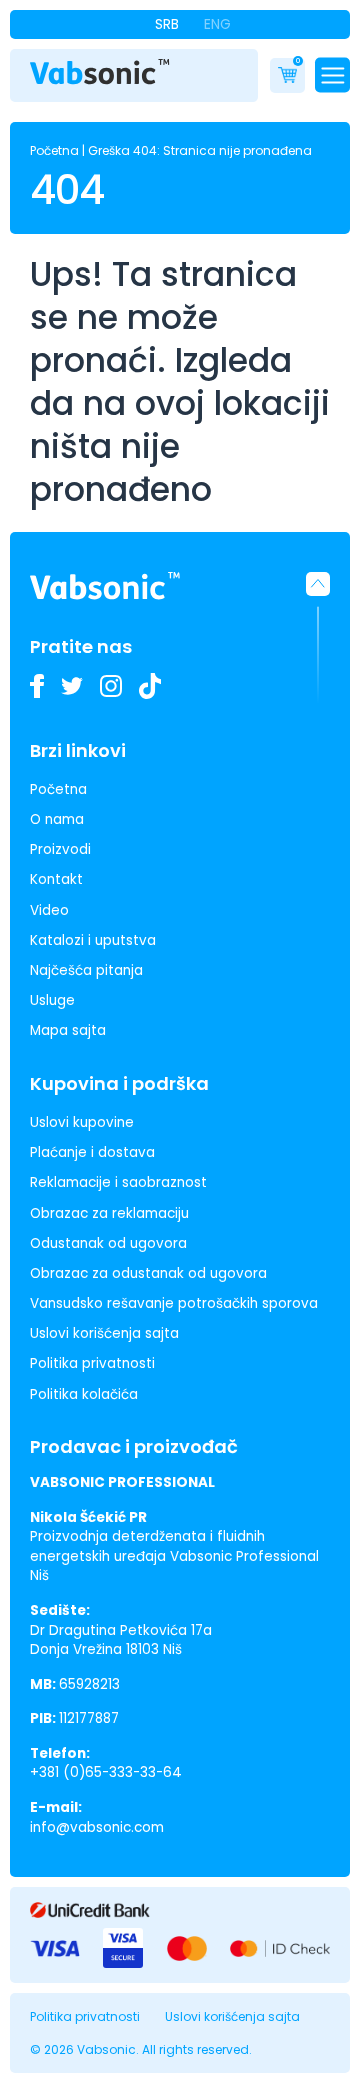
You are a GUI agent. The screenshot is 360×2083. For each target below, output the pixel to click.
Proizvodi (60, 849)
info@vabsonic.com (97, 1827)
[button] (318, 638)
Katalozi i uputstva (93, 940)
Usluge (52, 1000)
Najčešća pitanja (86, 970)
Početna (54, 150)
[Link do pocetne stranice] (100, 72)
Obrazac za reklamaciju (109, 1213)
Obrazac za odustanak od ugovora (148, 1273)
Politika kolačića (84, 1394)
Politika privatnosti (92, 1363)
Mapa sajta (68, 1030)
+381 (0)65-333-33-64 (106, 1772)
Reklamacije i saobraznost (118, 1182)
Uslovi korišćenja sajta (104, 1333)
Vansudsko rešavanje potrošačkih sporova (174, 1303)
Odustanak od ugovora (108, 1243)
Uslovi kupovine (82, 1122)
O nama (57, 819)
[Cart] (287, 75)
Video (49, 910)
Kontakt (56, 879)
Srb (167, 24)
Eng (217, 24)
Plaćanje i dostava (92, 1152)
